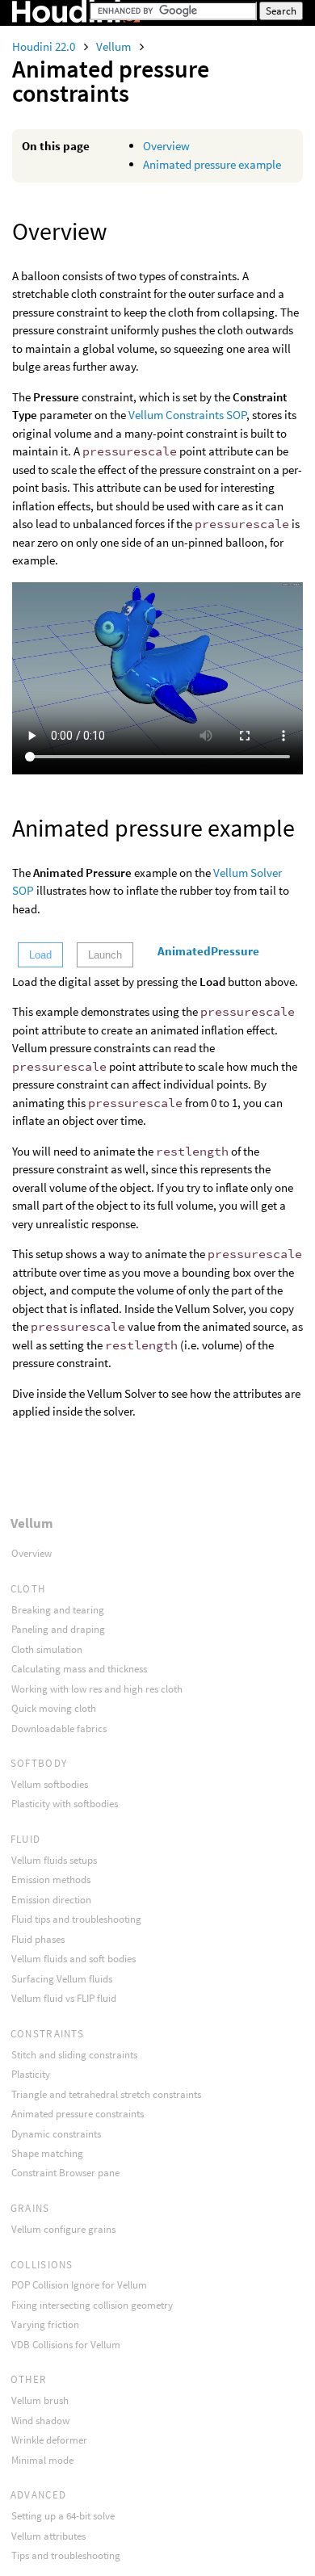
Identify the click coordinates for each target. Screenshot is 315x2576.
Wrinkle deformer (49, 2440)
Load (40, 955)
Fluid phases (38, 1939)
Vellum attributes (48, 2536)
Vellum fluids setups (54, 1860)
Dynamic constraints (56, 2134)
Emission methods (51, 1880)
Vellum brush (40, 2400)
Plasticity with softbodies (65, 1804)
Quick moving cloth (54, 1708)
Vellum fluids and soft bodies (73, 1959)
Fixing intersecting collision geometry (92, 2305)
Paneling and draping (58, 1629)
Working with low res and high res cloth (97, 1689)
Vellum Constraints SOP (187, 415)
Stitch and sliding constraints (74, 2055)
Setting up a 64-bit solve (63, 2516)
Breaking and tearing (58, 1610)
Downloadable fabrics (59, 1729)
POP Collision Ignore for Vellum (79, 2285)
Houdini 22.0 (45, 46)
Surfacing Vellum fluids (62, 1979)
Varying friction (45, 2324)
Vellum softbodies (50, 1784)
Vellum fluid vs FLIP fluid (64, 1998)
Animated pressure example (212, 164)
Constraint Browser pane (65, 2173)
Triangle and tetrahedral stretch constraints (106, 2094)
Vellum (115, 46)
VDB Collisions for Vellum (66, 2345)
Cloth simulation (47, 1649)
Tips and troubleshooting (66, 2555)
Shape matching (47, 2153)
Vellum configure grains (63, 2229)
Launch (105, 955)
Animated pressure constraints (78, 2114)
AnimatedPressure (208, 951)
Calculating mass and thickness (79, 1669)
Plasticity (31, 2074)
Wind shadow (40, 2421)
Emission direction (51, 1900)
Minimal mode (42, 2460)
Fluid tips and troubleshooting (76, 1919)
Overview (166, 146)
